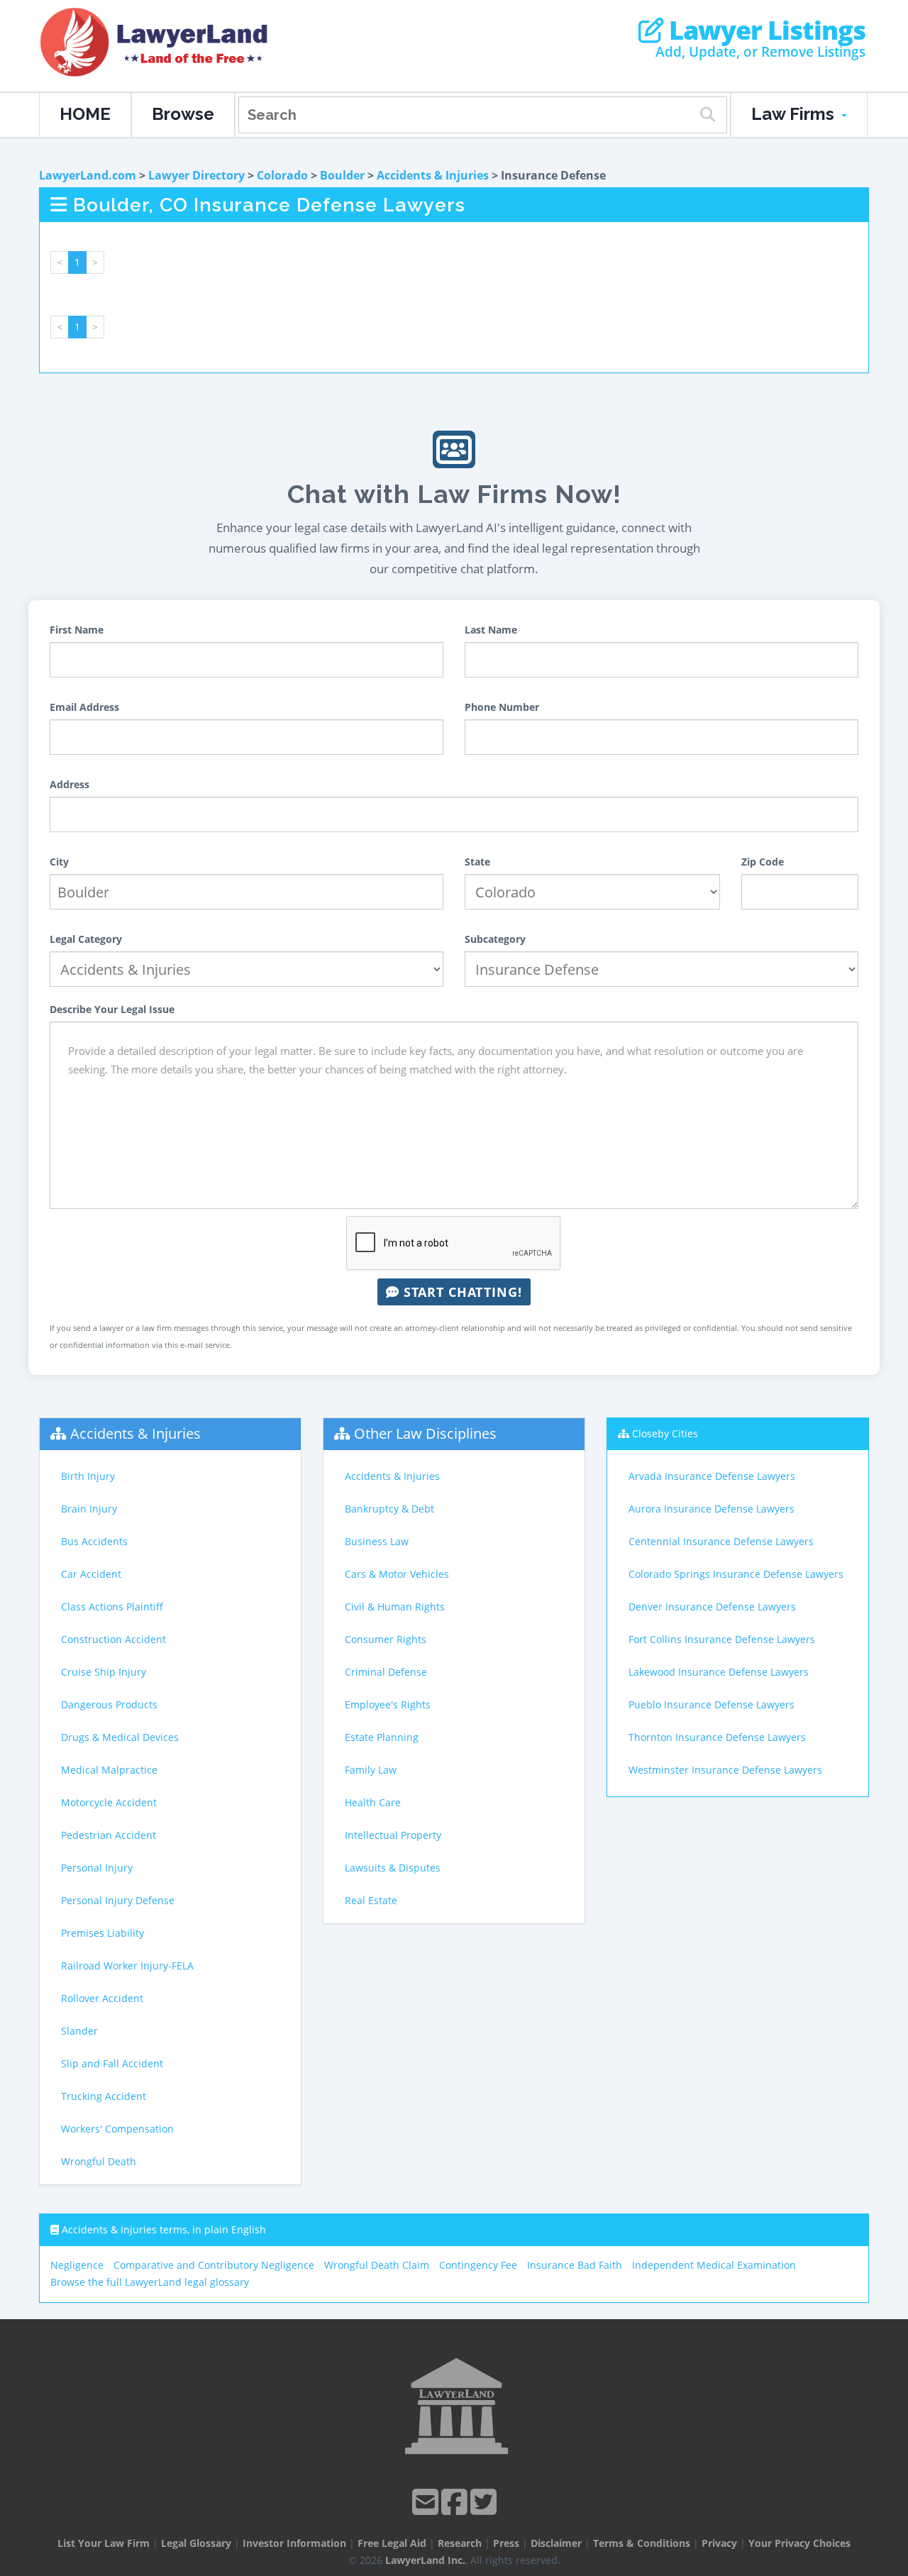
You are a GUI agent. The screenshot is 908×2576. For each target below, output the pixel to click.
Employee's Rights (388, 1704)
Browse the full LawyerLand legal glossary (150, 2282)
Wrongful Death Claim (377, 2265)
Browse (183, 114)
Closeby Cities (665, 1433)
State (477, 862)
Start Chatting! (461, 1292)
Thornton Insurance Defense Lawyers (717, 1737)
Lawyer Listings (764, 31)
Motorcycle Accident (109, 1802)
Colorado (282, 175)
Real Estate (371, 1900)
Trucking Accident (104, 2096)
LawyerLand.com (88, 175)
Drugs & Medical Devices (120, 1737)
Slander (79, 2031)
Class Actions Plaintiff (112, 1607)
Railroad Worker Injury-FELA (127, 1966)
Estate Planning (382, 1737)
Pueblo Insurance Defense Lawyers (712, 1704)
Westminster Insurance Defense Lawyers (725, 1770)
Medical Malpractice (109, 1770)
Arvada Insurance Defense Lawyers (712, 1476)
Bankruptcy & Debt (389, 1509)
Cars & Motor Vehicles (397, 1574)
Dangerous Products (109, 1704)
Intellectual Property (393, 1835)
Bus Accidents (94, 1541)
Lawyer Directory (196, 175)
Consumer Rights (386, 1639)
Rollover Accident (102, 1998)
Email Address (84, 707)
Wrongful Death (99, 2161)
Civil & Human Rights (395, 1607)
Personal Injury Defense (118, 1900)
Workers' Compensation (117, 2129)
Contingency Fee (478, 2265)
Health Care (373, 1802)
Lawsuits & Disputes (393, 1868)
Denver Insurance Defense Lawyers (712, 1607)
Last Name (491, 630)
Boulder (342, 175)
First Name (77, 630)
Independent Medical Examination (714, 2265)
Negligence (77, 2265)
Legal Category (86, 939)
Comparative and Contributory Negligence (214, 2265)
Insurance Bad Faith (575, 2265)
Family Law (371, 1770)
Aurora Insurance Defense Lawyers (712, 1509)
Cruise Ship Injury (104, 1672)
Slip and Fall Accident (112, 2063)
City (59, 862)
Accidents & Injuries (433, 175)
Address (70, 784)
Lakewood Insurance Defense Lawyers (719, 1672)
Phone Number (502, 707)
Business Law (377, 1541)
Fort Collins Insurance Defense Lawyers (722, 1639)
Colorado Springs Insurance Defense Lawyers (736, 1574)
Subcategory (495, 939)
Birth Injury (88, 1476)
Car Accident (91, 1574)
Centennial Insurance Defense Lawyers (721, 1541)
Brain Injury (89, 1509)
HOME (85, 114)
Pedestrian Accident (109, 1835)
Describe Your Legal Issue (112, 1009)
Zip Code (763, 862)
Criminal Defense (386, 1672)
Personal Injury (97, 1868)
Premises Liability (103, 1933)
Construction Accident (113, 1639)
